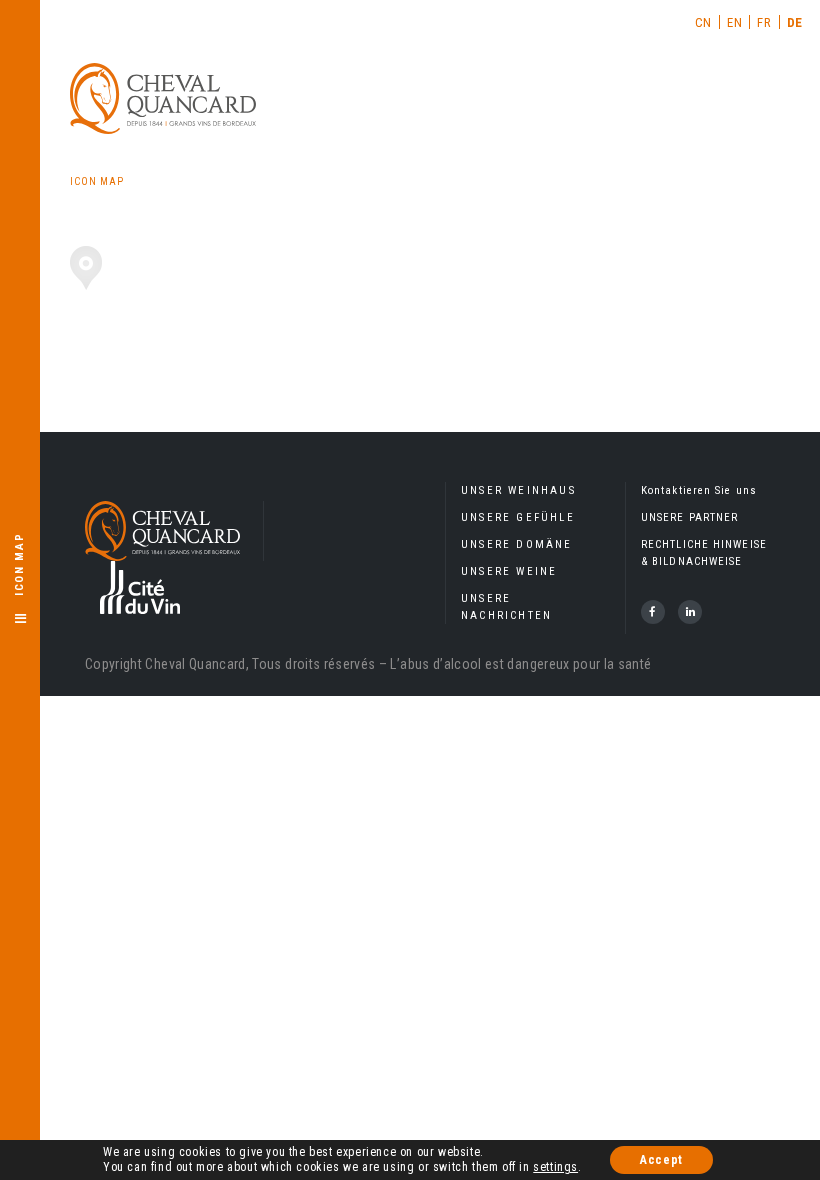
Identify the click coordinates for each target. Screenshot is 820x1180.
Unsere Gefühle (518, 517)
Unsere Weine (509, 571)
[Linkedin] (690, 612)
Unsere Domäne (517, 544)
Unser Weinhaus (518, 490)
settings (555, 1167)
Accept (661, 1160)
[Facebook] (653, 612)
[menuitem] (704, 22)
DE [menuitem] (795, 22)
